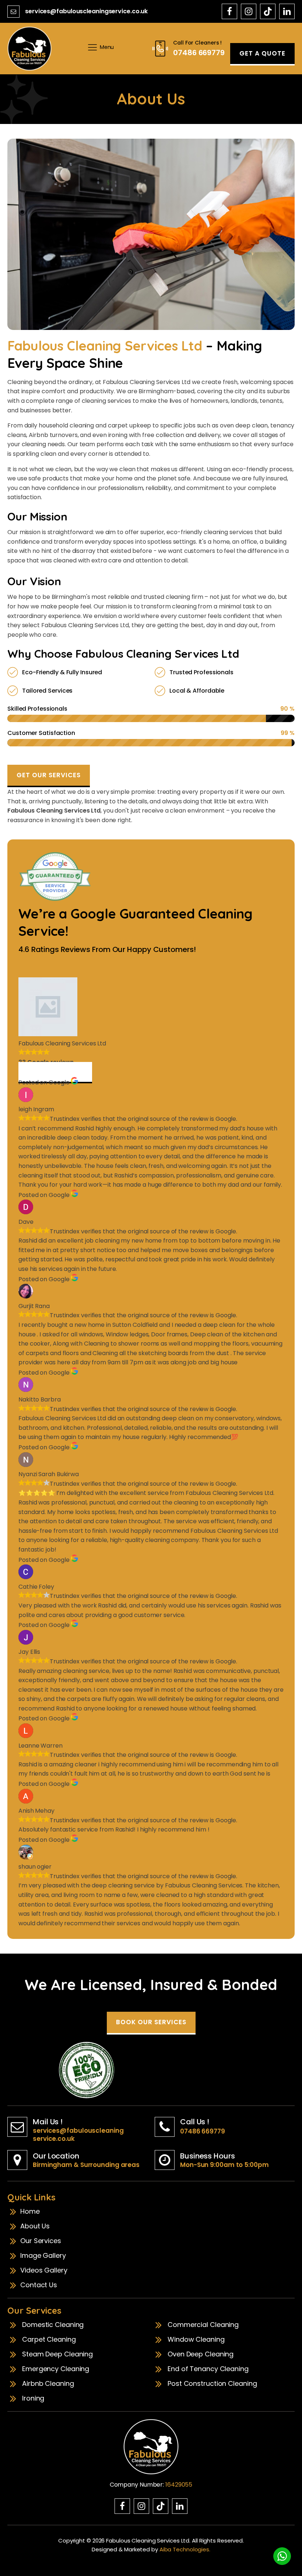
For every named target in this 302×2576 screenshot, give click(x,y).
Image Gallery (43, 2256)
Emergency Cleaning (56, 2369)
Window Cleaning (196, 2339)
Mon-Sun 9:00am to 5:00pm (224, 2165)
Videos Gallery (44, 2270)
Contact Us (39, 2285)
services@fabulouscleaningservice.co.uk (86, 11)
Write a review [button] (55, 1072)
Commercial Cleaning (203, 2325)
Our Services (41, 2241)
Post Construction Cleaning (212, 2384)
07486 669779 (203, 2131)
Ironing (33, 2398)
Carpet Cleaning (49, 2339)
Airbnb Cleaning (48, 2384)
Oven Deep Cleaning (201, 2354)
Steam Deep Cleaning (57, 2354)
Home (30, 2211)
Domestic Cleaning (53, 2325)
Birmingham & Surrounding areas (86, 2165)
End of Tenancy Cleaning (208, 2369)
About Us (35, 2226)
